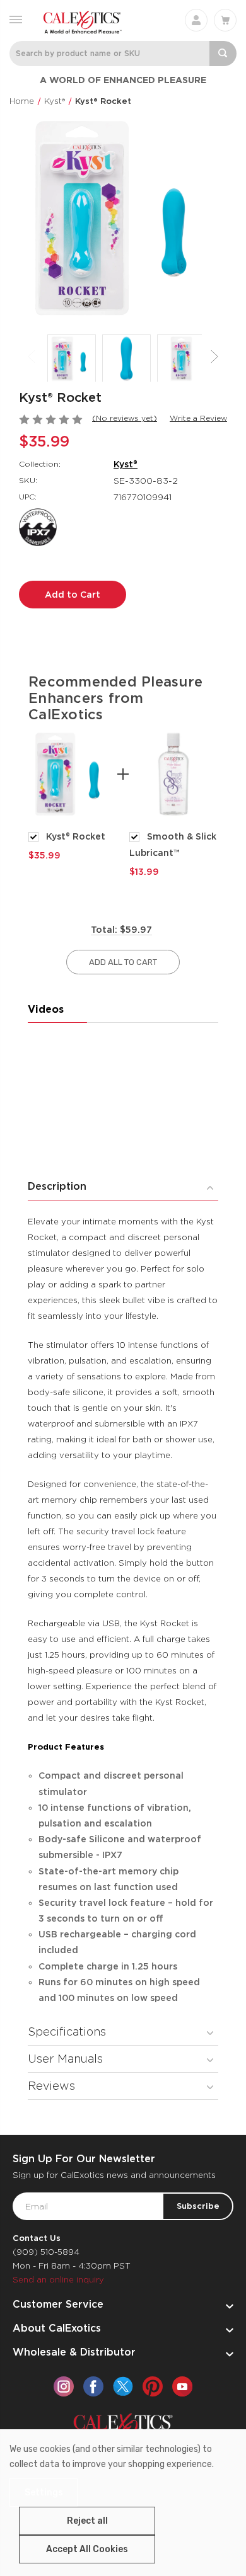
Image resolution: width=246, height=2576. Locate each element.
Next (214, 357)
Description (57, 1186)
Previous (32, 357)
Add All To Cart (123, 962)
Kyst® (126, 464)
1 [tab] (114, 899)
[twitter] (123, 2386)
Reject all (87, 2521)
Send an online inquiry (58, 2280)
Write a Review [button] (198, 418)
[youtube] (182, 2386)
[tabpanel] (73, 795)
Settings (44, 2493)
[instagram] (64, 2386)
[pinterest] (153, 2386)
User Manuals (65, 2059)
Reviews (51, 2086)
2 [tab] (132, 899)
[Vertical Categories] (16, 19)
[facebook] (93, 2386)
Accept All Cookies (87, 2549)
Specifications (67, 2032)
